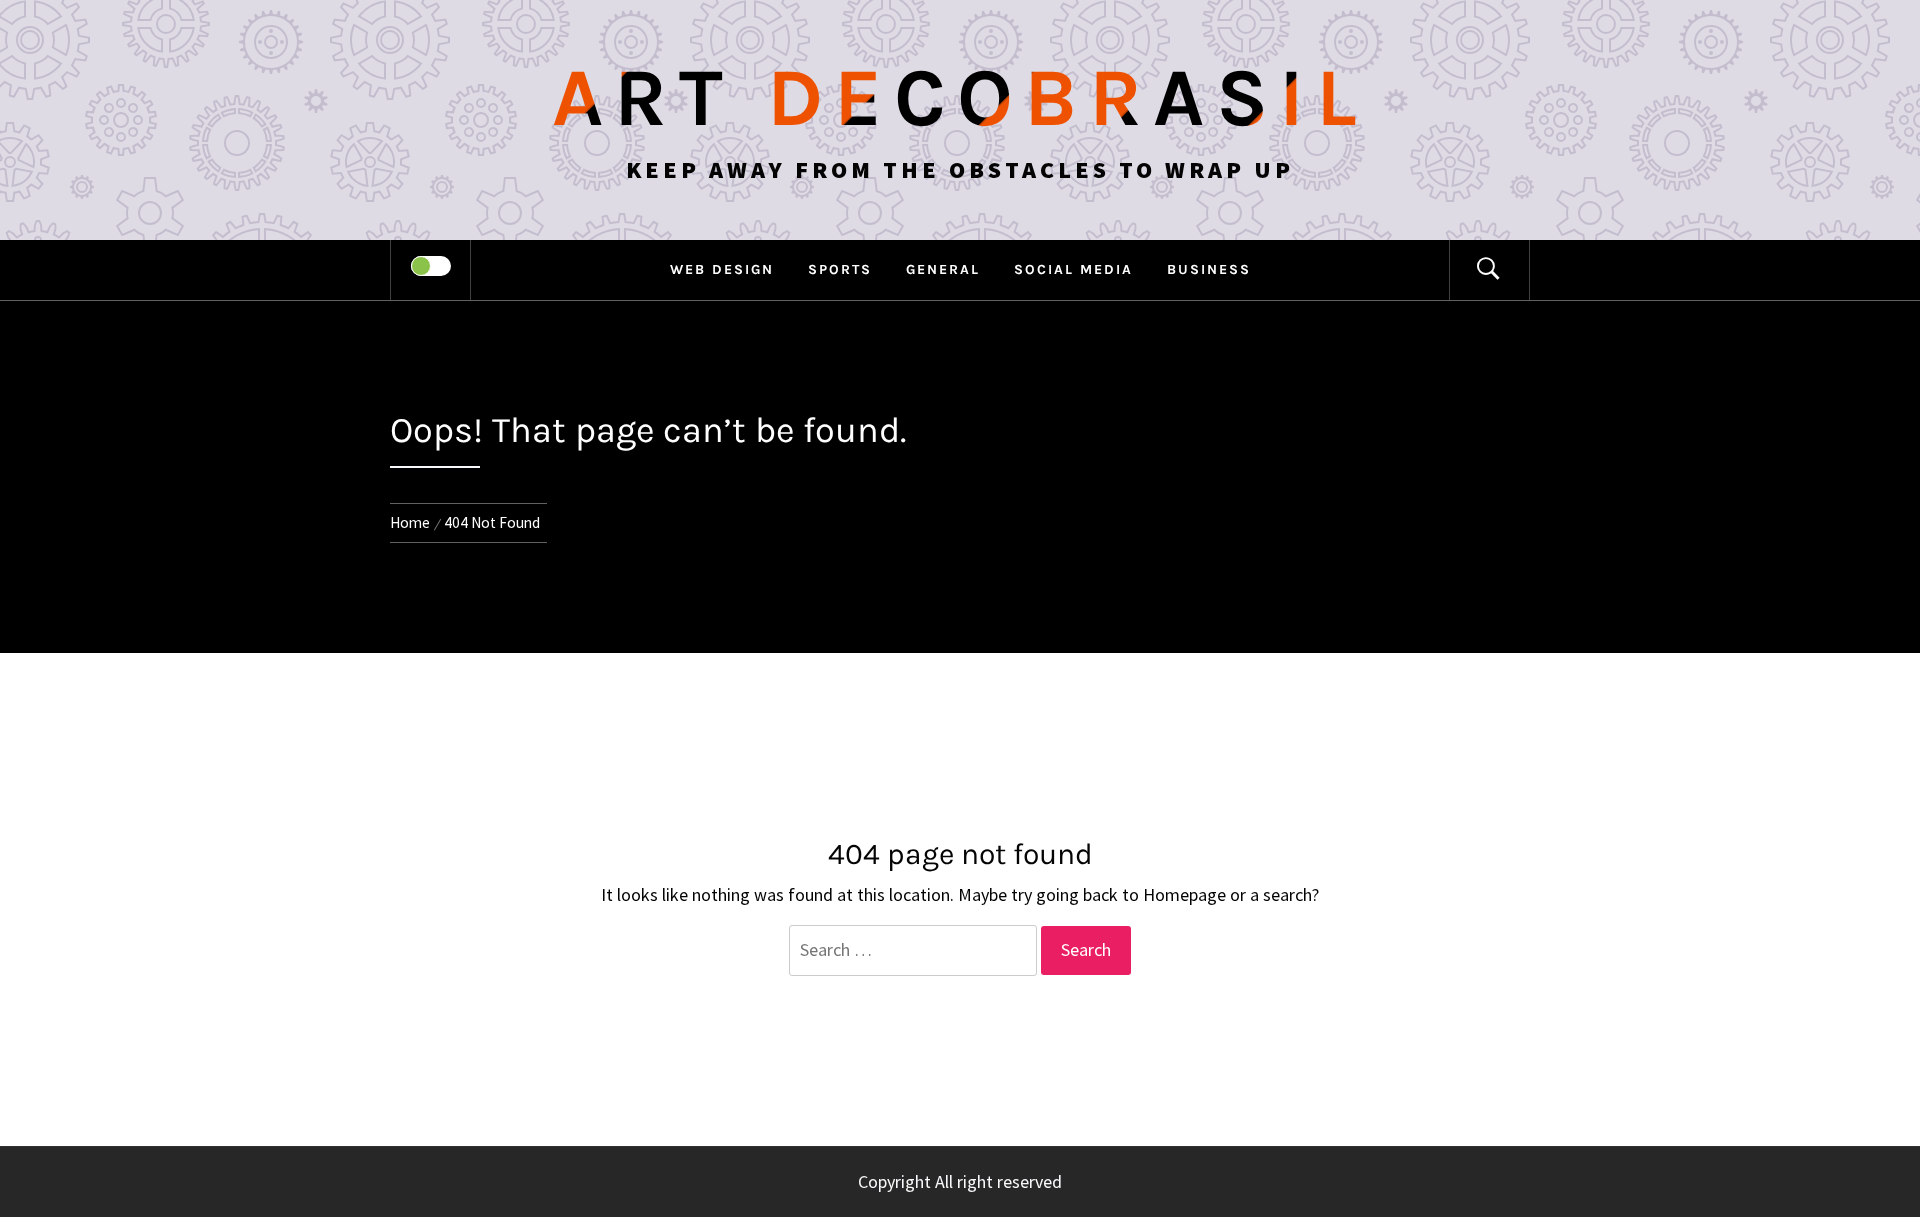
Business (1209, 269)
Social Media (1073, 269)
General (943, 269)
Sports (840, 269)
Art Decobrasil (960, 98)
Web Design (722, 269)
